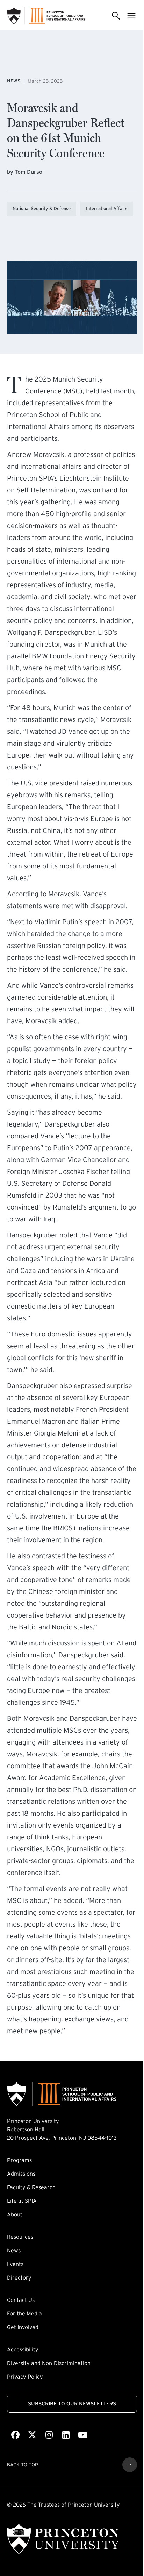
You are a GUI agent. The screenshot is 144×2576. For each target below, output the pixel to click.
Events (15, 2264)
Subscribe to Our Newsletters (72, 2404)
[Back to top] (130, 2465)
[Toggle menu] (131, 16)
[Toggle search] (116, 16)
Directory (19, 2277)
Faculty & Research (31, 2187)
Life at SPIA (22, 2201)
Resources (20, 2237)
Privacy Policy (25, 2377)
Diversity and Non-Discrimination (49, 2363)
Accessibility (23, 2349)
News (14, 2250)
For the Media (24, 2313)
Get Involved (23, 2327)
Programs (19, 2160)
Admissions (21, 2174)
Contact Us (21, 2300)
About (15, 2214)
